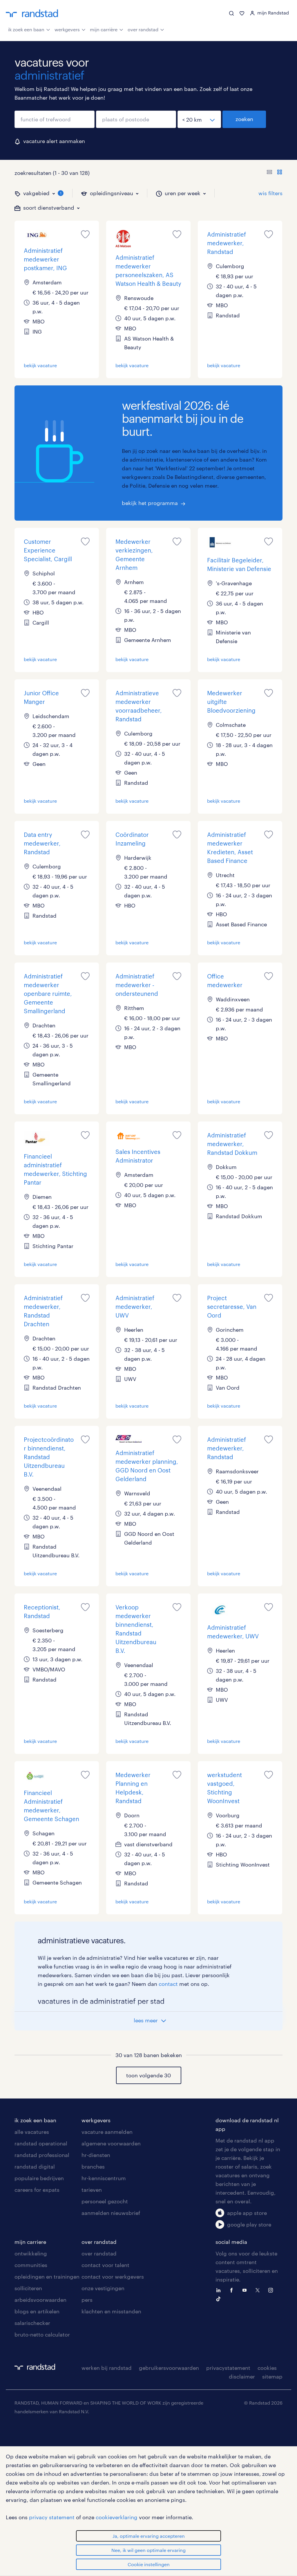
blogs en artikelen (37, 2311)
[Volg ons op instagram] (272, 2290)
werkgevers (67, 29)
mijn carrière (104, 29)
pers (87, 2300)
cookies (267, 2368)
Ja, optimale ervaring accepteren (149, 2536)
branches (93, 2167)
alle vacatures (32, 2132)
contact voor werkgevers (113, 2277)
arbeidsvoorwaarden (40, 2300)
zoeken (244, 119)
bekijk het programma (150, 503)
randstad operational (41, 2143)
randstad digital (35, 2167)
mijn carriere (30, 2242)
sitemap (272, 2376)
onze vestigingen (103, 2288)
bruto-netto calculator (42, 2334)
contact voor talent (105, 2265)
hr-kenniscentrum (104, 2178)
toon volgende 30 (148, 2075)
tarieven (92, 2190)
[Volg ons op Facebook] (233, 2290)
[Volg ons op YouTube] (246, 2290)
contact (168, 1984)
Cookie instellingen (149, 2564)
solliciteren (28, 2288)
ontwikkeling (31, 2253)
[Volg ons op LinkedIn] (220, 2290)
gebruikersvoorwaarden (169, 2368)
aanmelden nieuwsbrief (111, 2213)
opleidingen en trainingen (47, 2277)
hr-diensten (96, 2155)
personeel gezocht (105, 2201)
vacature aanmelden (107, 2132)
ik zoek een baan (26, 29)
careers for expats (37, 2190)
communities (31, 2265)
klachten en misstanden (111, 2311)
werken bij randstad (107, 2368)
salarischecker (32, 2323)
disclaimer (242, 2376)
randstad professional (42, 2155)
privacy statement (52, 2517)
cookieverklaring (117, 2517)
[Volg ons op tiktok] (220, 2298)
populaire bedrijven (39, 2178)
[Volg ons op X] (259, 2290)
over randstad (143, 29)
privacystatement (228, 2368)
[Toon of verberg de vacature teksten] (275, 173)
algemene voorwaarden (111, 2143)
